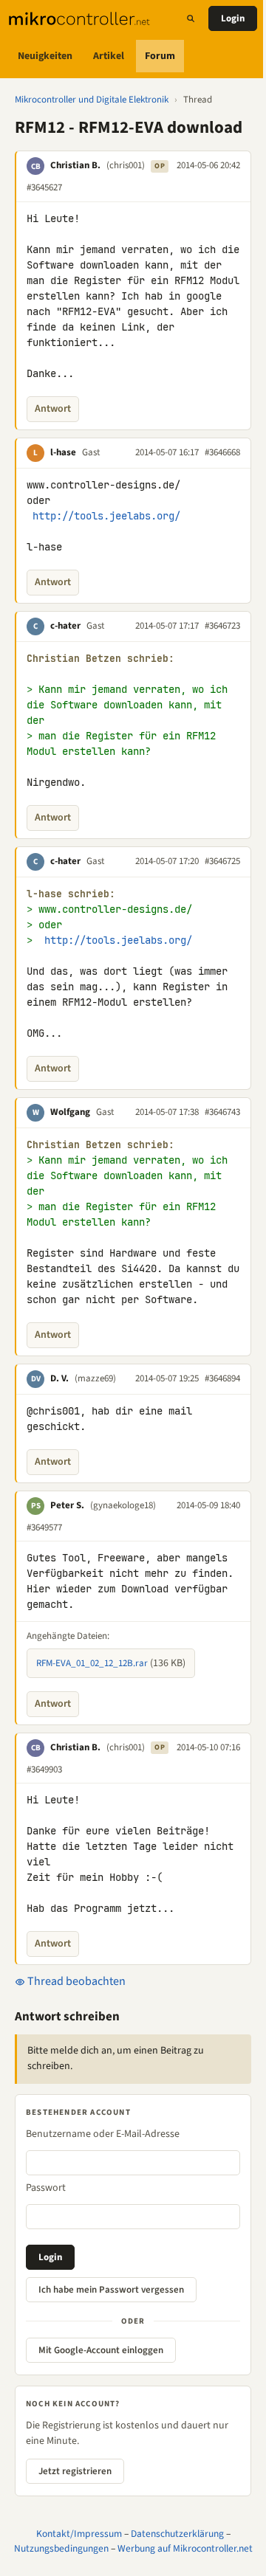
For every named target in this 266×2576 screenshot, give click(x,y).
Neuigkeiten (45, 56)
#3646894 (222, 1378)
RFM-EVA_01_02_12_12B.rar (92, 1663)
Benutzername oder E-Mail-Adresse (103, 2134)
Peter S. (67, 1505)
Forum (160, 56)
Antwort (53, 409)
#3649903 (44, 1769)
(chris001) (126, 165)
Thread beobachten (75, 1981)
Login (233, 18)
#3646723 (222, 626)
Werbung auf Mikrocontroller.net (185, 2548)
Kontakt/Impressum (79, 2534)
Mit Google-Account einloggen (101, 2350)
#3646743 (222, 1112)
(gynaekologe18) (123, 1505)
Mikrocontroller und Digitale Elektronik (92, 100)
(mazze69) (95, 1378)
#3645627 (44, 187)
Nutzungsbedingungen (61, 2548)
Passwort (46, 2188)
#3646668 (222, 452)
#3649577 (44, 1527)
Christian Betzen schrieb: (100, 659)
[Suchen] (191, 18)
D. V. (59, 1378)
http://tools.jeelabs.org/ (106, 516)
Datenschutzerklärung (177, 2534)
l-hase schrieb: (71, 894)
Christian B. (75, 165)
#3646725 (222, 861)
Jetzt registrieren (75, 2471)
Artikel (109, 56)
